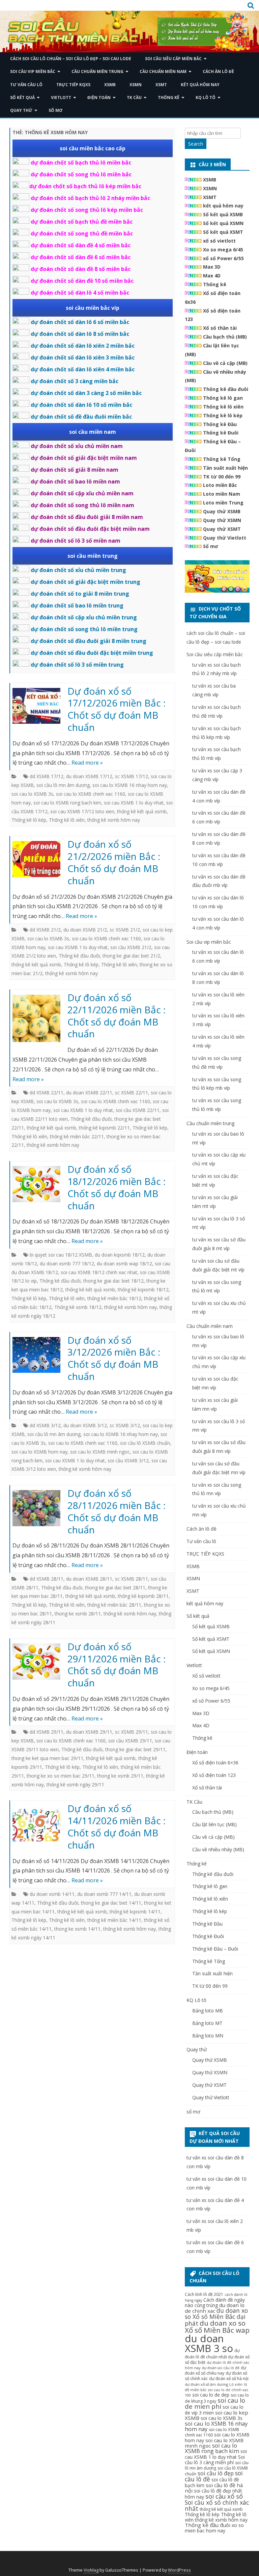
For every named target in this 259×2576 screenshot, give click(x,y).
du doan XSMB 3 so (209, 2343)
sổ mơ (55, 110)
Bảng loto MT (207, 2023)
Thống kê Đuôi (221, 433)
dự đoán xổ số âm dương (206, 2384)
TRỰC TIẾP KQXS (73, 85)
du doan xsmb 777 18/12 (67, 1264)
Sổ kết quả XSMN (223, 223)
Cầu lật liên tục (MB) (214, 1824)
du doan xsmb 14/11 (52, 1894)
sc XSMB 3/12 (125, 1425)
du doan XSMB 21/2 (85, 930)
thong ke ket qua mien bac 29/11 (47, 1758)
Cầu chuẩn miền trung (97, 71)
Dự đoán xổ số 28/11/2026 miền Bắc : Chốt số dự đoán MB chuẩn (117, 1511)
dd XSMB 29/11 (47, 1732)
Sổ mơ (211, 546)
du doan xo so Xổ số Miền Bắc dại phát (216, 2317)
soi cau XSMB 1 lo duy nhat (134, 803)
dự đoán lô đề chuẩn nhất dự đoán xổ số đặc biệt (217, 2356)
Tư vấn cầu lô (26, 85)
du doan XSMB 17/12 (89, 776)
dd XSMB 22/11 (47, 1093)
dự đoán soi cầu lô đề (221, 2368)
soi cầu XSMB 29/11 (130, 1741)
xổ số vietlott (219, 241)
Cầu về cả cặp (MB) (225, 363)
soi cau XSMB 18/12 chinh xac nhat (99, 1272)
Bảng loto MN (208, 2036)
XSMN (136, 85)
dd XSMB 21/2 (45, 930)
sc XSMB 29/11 (132, 1732)
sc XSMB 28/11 (132, 1579)
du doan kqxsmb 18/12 (120, 1255)
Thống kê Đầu (220, 424)
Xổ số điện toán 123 (214, 1775)
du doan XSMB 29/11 (89, 1732)
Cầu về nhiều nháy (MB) (218, 1849)
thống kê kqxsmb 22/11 (104, 1128)
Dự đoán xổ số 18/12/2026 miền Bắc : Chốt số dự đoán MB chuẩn (117, 1187)
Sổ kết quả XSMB (223, 214)
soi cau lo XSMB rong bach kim (67, 803)
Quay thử (21, 110)
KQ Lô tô (206, 97)
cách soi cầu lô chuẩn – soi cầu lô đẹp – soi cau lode (71, 59)
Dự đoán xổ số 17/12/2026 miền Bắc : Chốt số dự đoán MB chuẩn (117, 709)
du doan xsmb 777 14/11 (104, 1894)
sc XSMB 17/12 (132, 776)
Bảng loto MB (208, 2011)
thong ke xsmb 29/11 (120, 1776)
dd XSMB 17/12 (47, 776)
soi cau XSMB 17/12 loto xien (82, 811)
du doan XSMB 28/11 (89, 1579)
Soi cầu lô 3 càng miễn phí (215, 2460)
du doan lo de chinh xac (215, 2308)
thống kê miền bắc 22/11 (77, 1136)
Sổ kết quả (22, 97)
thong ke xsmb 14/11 (77, 1929)
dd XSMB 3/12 (45, 1425)
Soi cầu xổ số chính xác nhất (217, 2505)
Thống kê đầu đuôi (79, 956)
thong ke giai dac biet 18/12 (113, 1281)
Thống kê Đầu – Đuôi (215, 1949)
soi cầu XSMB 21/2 (131, 947)
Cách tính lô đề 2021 (204, 2294)
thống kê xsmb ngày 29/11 (75, 1785)
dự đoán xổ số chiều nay (215, 2370)
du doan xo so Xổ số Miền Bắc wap (217, 2326)
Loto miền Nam (222, 494)
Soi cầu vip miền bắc (33, 71)
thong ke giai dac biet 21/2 (131, 956)
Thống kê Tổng (222, 459)
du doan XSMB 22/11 (89, 1093)
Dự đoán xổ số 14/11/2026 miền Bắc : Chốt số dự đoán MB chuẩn (117, 1826)
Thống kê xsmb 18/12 (78, 1307)
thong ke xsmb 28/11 (78, 1614)
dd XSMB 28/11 (47, 1579)
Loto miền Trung (223, 503)
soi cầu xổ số (224, 2496)
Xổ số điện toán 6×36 (215, 1763)
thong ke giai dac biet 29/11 (135, 1749)
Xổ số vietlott (206, 1676)
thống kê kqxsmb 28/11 (143, 1596)
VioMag (91, 2570)
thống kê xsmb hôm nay (114, 820)
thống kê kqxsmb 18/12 (143, 1290)
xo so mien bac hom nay (214, 2528)
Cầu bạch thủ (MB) (225, 337)
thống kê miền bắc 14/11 (114, 1920)
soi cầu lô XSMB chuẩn (145, 1443)
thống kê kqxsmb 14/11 (135, 1912)
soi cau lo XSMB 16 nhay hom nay (130, 785)
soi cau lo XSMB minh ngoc (100, 1452)
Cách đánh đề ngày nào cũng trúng (215, 2302)
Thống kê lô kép (29, 820)
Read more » (87, 763)
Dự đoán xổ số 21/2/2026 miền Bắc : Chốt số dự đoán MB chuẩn (114, 862)
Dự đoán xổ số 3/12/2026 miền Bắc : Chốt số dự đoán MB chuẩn (114, 1358)
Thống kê (169, 97)
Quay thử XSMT (222, 529)
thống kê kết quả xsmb (142, 811)
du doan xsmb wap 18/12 (124, 1264)
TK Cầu (134, 97)
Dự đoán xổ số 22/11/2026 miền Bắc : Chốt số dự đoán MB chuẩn (117, 1015)
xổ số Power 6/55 (223, 258)
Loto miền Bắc (220, 485)
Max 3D (212, 267)
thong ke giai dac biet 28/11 (115, 1588)
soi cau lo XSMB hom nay (39, 1452)
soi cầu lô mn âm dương (63, 785)
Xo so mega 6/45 (223, 250)
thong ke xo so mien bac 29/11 (61, 1776)
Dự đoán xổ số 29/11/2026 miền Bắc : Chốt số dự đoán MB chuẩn (117, 1665)
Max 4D (212, 276)
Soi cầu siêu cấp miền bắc (173, 59)
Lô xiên (236, 2384)
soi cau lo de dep (211, 2395)
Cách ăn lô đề (218, 71)
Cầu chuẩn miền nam (163, 71)
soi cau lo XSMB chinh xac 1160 (91, 794)
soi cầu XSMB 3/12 (128, 1460)
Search (196, 144)
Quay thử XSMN (222, 520)
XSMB (110, 85)
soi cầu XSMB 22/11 (138, 1110)
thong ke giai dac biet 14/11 (111, 1903)
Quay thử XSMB (222, 511)
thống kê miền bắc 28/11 (114, 1605)
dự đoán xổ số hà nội (229, 2379)
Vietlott (61, 97)
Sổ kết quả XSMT (223, 232)
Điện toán (99, 97)
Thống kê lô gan (223, 398)
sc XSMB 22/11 (132, 1093)
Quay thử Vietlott (225, 538)
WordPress (179, 2570)
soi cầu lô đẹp (216, 2473)
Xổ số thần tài (220, 328)
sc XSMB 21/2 (125, 930)
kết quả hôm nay (200, 85)
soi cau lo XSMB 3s (32, 794)
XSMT (161, 85)
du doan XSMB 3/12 (85, 1425)
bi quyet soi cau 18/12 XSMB (61, 1255)
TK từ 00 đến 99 (222, 477)
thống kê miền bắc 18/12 (114, 1298)
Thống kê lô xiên (67, 820)
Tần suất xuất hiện (225, 468)
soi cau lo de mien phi (215, 2403)
